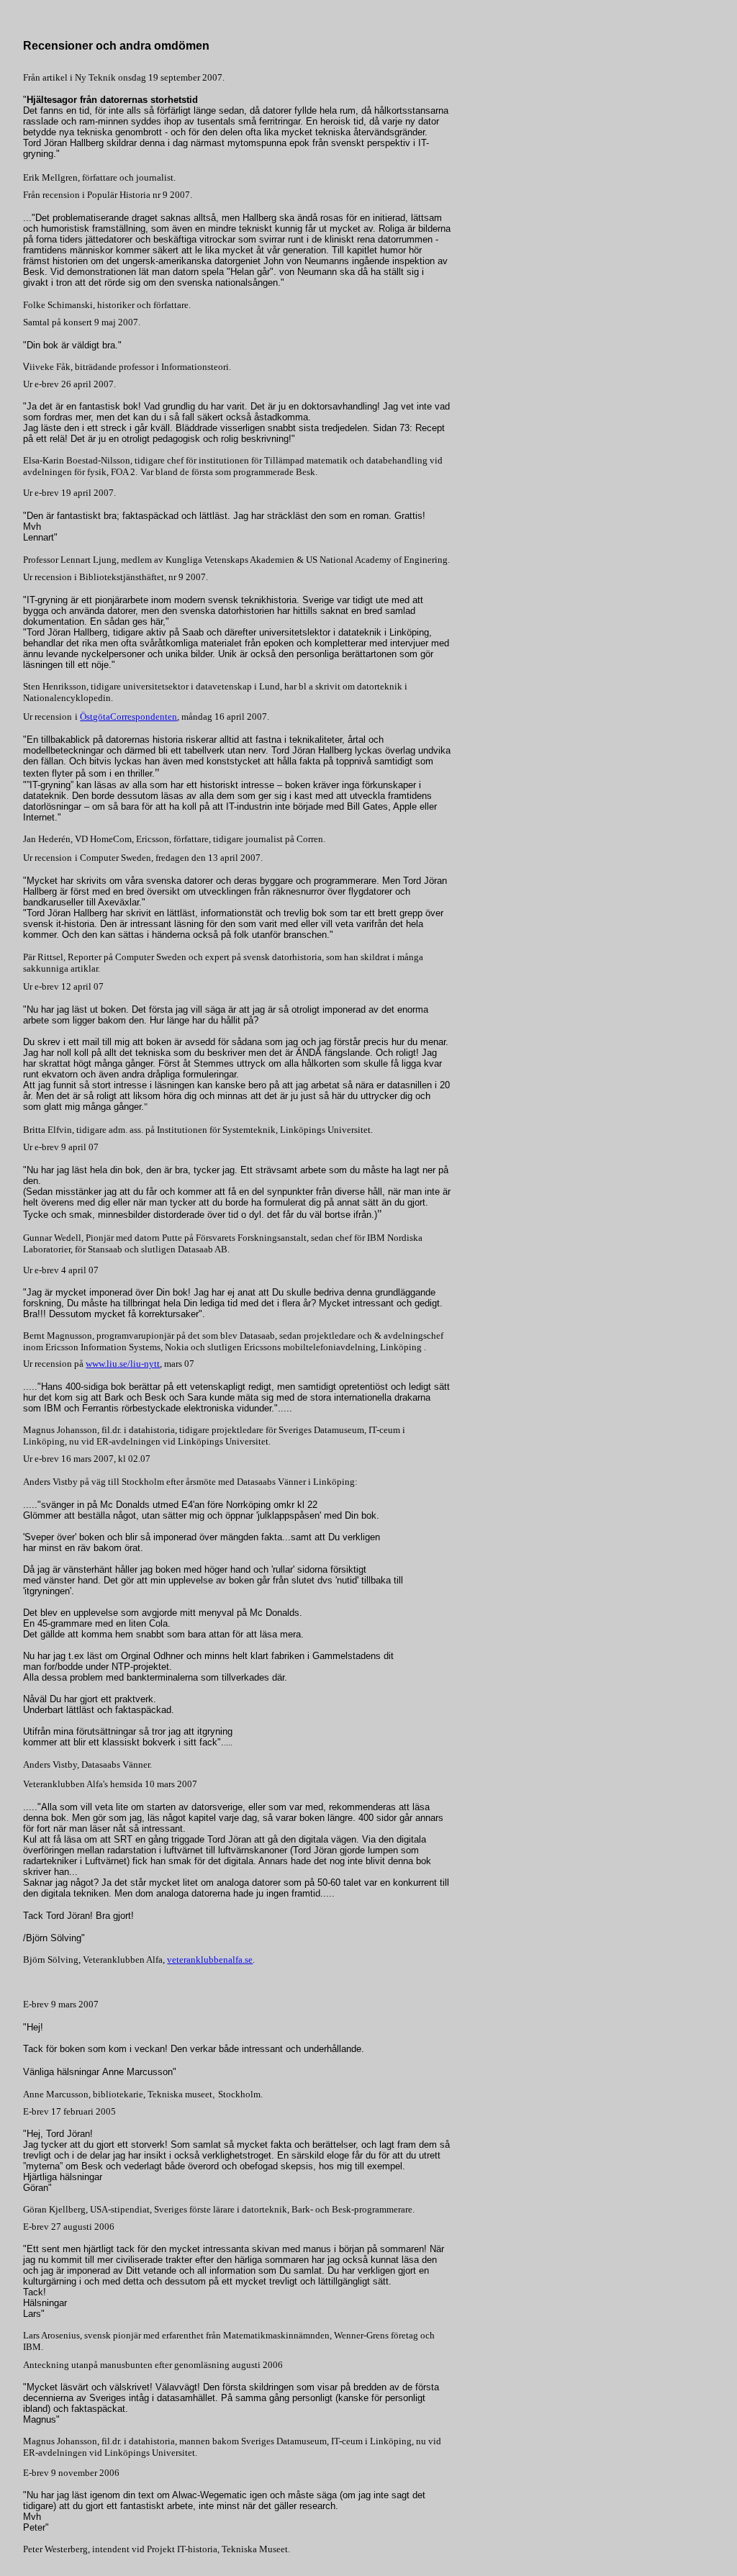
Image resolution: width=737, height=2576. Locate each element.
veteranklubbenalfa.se (210, 1960)
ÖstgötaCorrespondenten (128, 717)
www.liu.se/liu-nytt (123, 1364)
